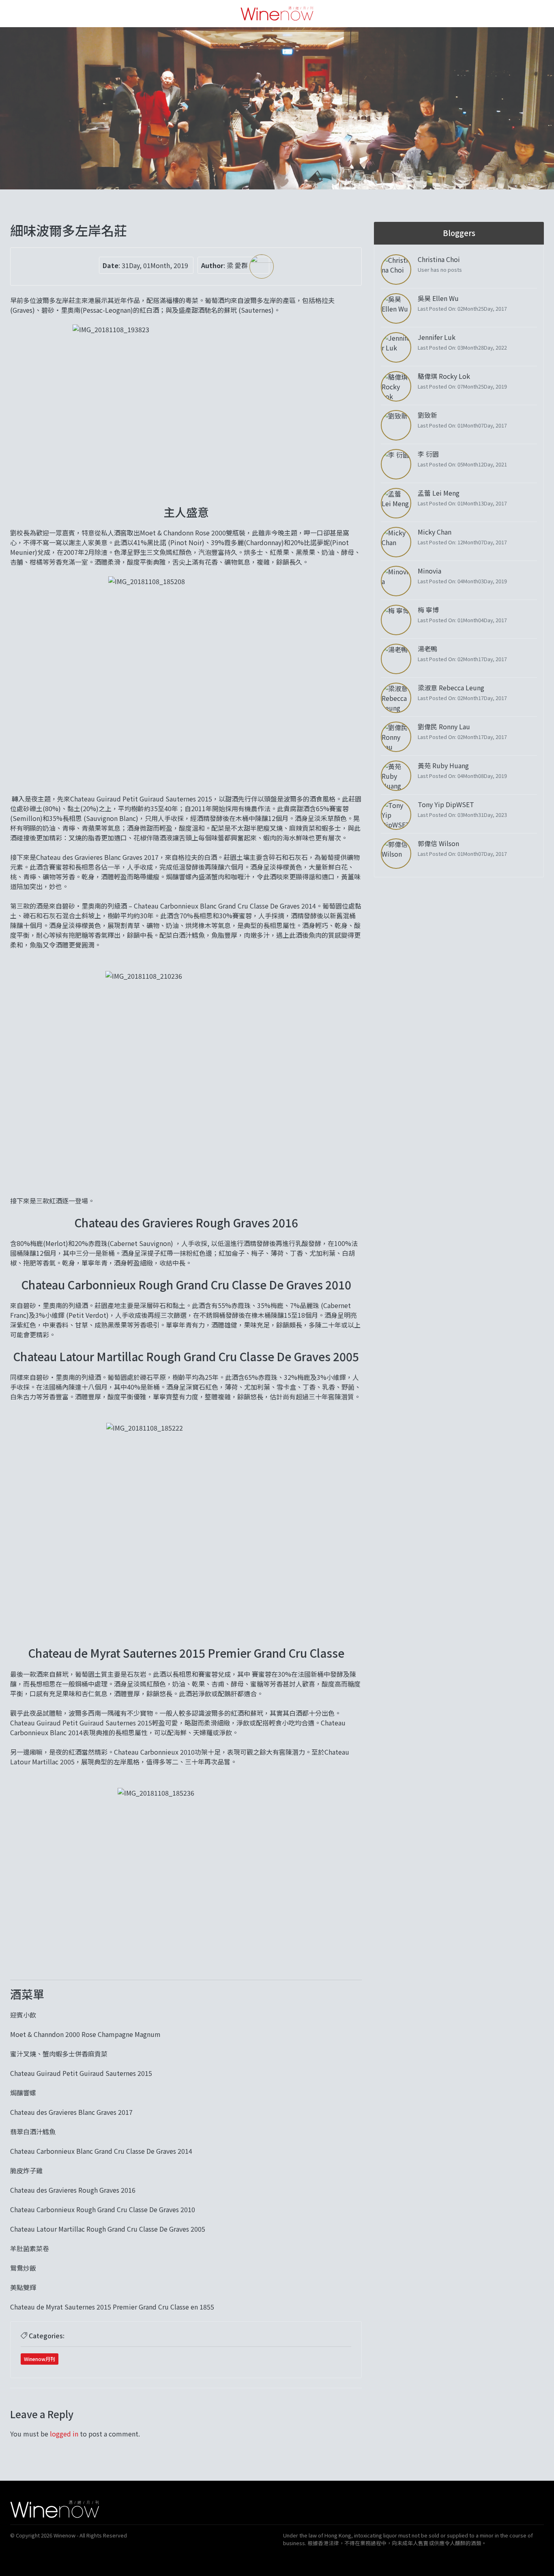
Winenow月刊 (40, 2359)
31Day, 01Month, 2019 (155, 265)
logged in (64, 2434)
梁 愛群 (238, 265)
